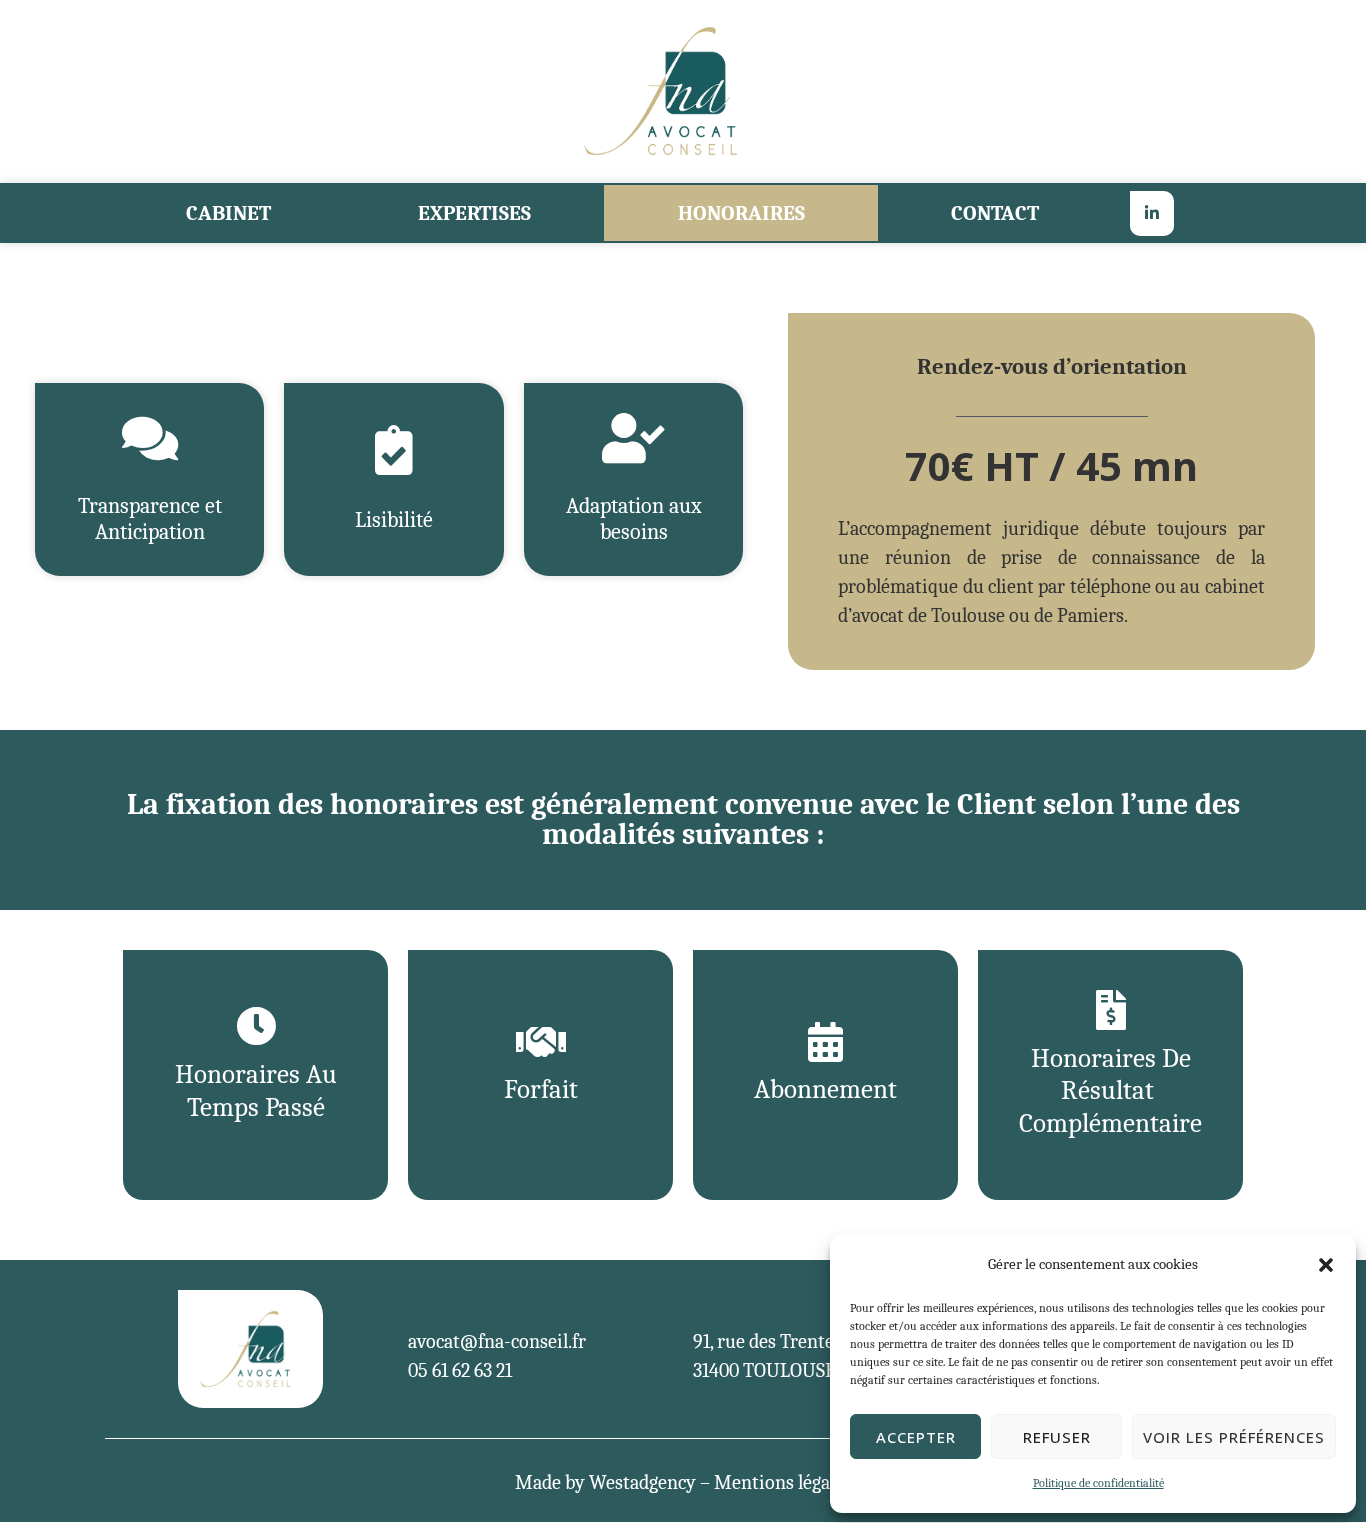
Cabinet (228, 213)
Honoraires (741, 213)
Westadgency (642, 1482)
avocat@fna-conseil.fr (497, 1341)
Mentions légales (783, 1482)
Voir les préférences (1234, 1437)
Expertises (474, 213)
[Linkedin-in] (1152, 213)
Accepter (916, 1437)
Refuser (1057, 1437)
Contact (995, 213)
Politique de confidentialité (1098, 1483)
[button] (1326, 1265)
